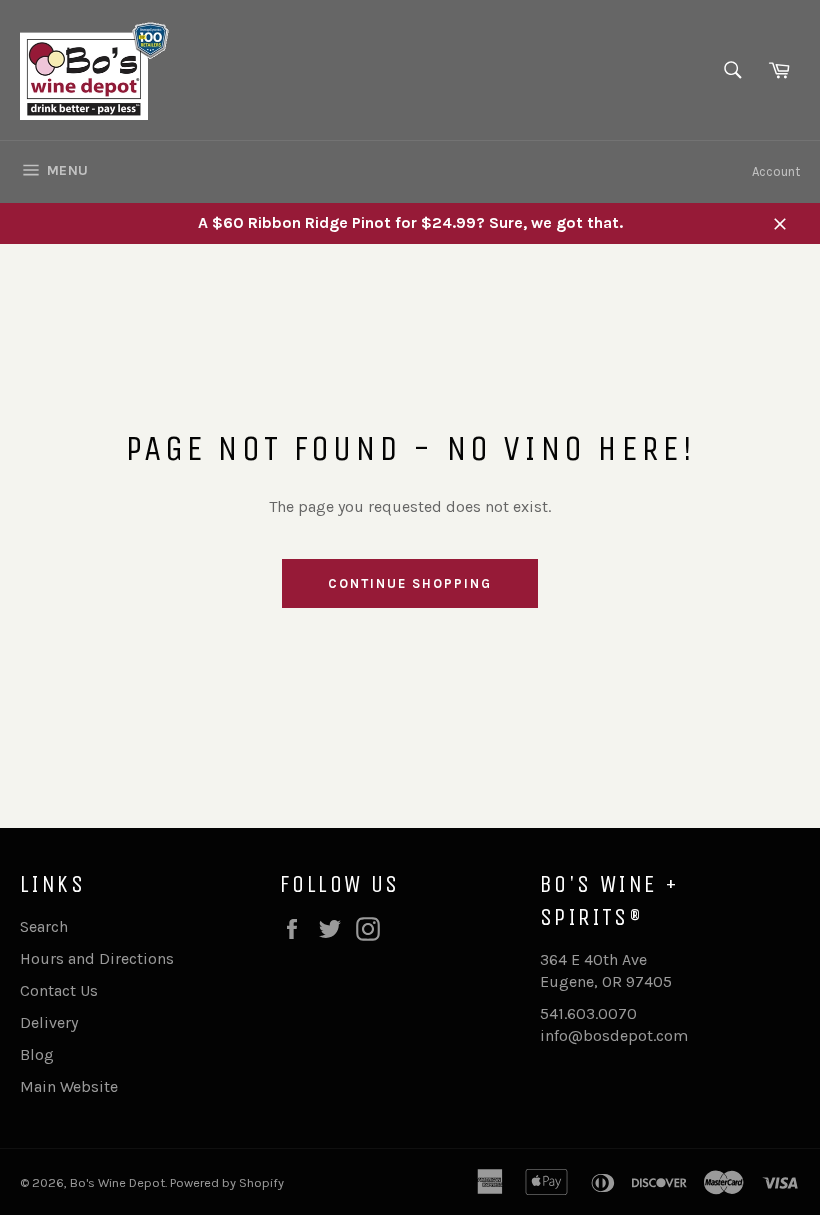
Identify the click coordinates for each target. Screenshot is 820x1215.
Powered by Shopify (227, 1182)
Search (44, 926)
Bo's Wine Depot (117, 1182)
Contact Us (59, 990)
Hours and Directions (97, 958)
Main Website (69, 1086)
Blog (37, 1054)
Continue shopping (409, 583)
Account (776, 171)
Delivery (49, 1022)
